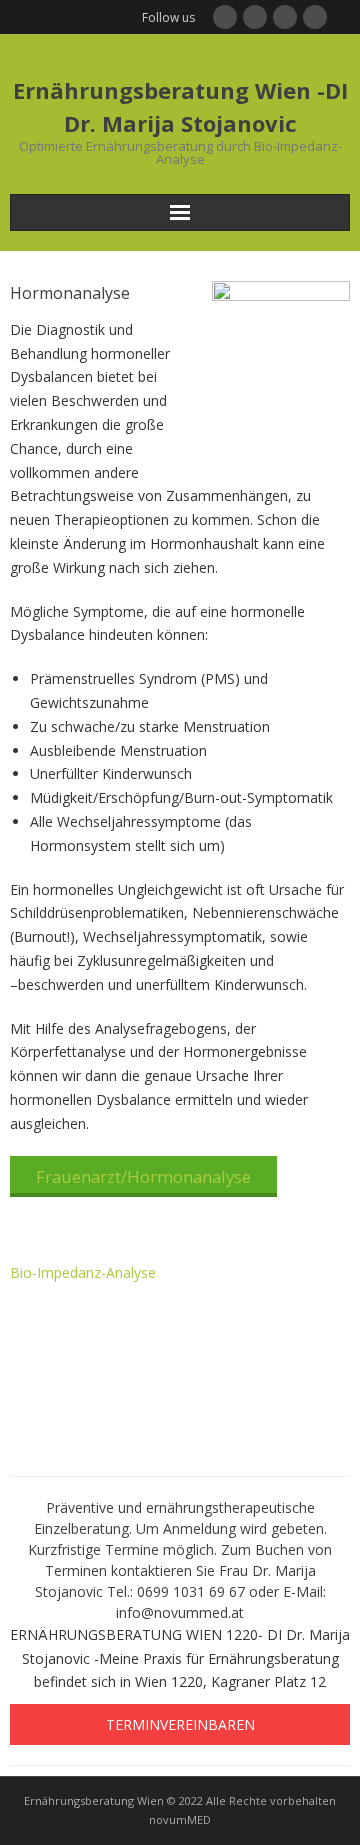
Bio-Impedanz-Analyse (83, 1272)
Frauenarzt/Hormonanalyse (143, 1176)
